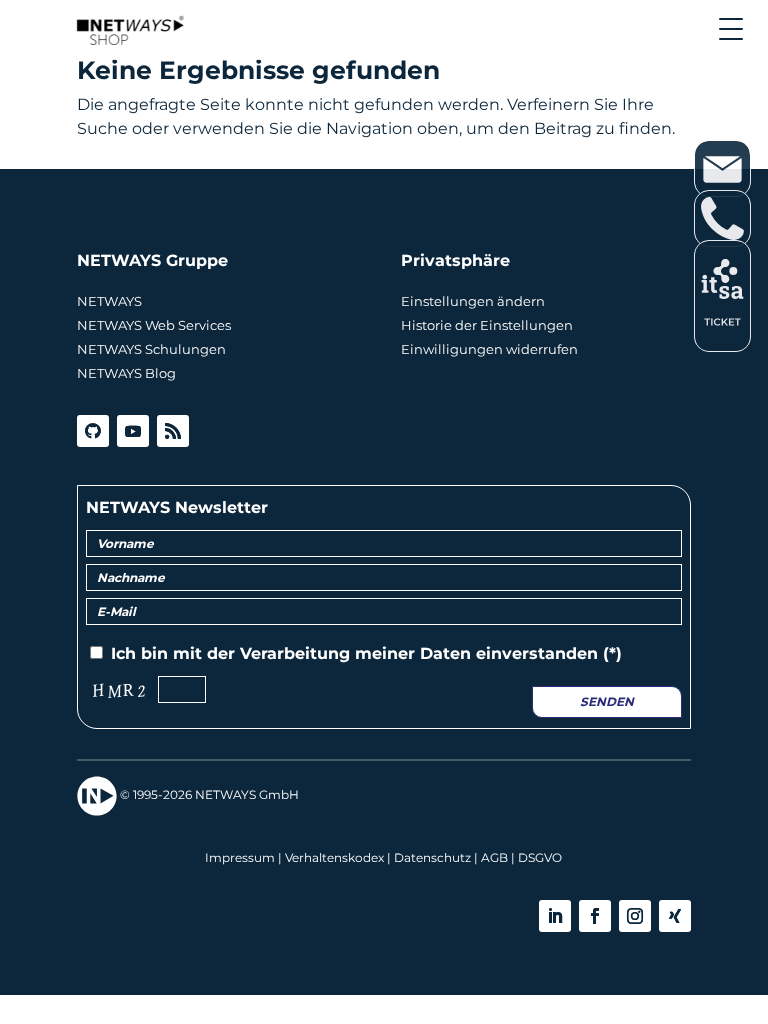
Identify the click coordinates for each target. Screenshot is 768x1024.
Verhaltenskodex (334, 857)
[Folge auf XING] (675, 916)
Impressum (240, 857)
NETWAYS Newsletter (177, 507)
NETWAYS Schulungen (151, 349)
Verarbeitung (295, 653)
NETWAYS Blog (126, 373)
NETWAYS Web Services (154, 325)
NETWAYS (109, 301)
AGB (494, 857)
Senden (607, 701)
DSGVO (540, 857)
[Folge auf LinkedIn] (555, 916)
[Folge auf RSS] (173, 431)
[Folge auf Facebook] (595, 916)
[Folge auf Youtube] (133, 431)
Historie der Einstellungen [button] (487, 325)
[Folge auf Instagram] (635, 916)
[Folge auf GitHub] (93, 431)
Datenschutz (432, 857)
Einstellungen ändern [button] (473, 301)
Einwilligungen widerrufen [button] (489, 349)
